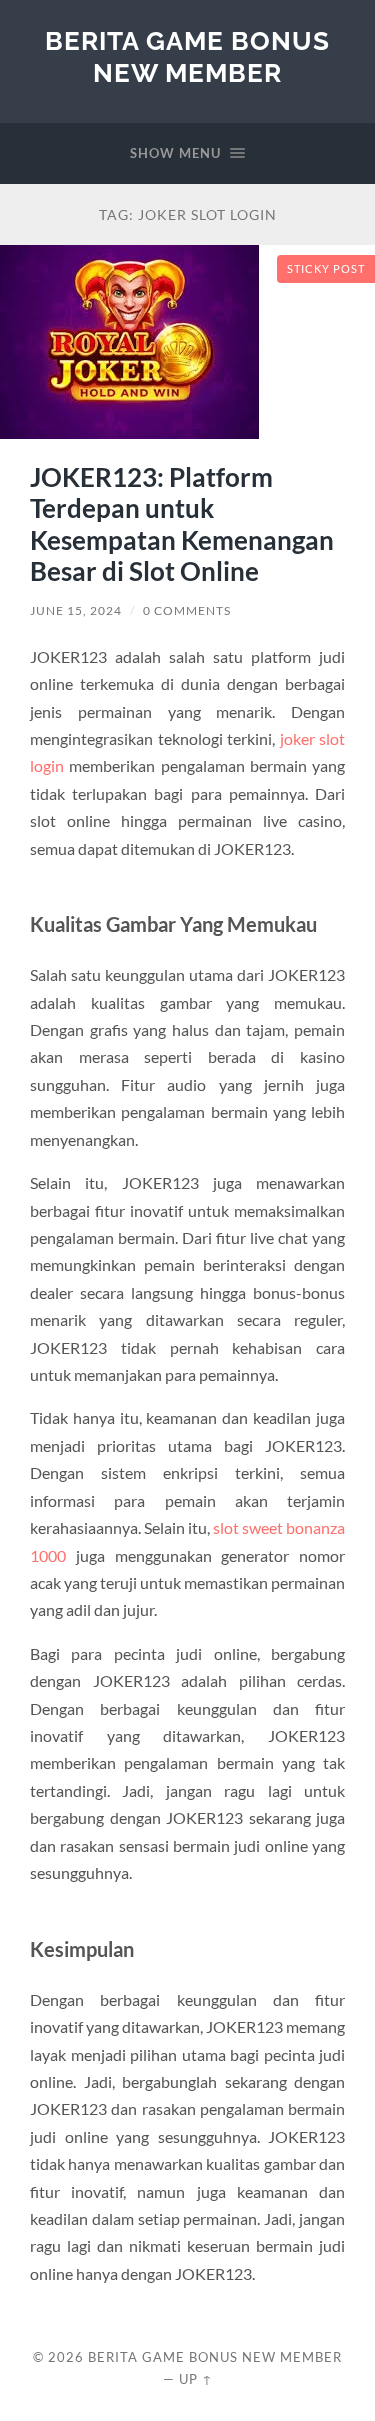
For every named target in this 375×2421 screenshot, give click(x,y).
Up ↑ (196, 2379)
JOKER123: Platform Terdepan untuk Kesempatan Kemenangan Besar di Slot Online (182, 524)
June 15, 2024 (76, 610)
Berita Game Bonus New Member (187, 56)
